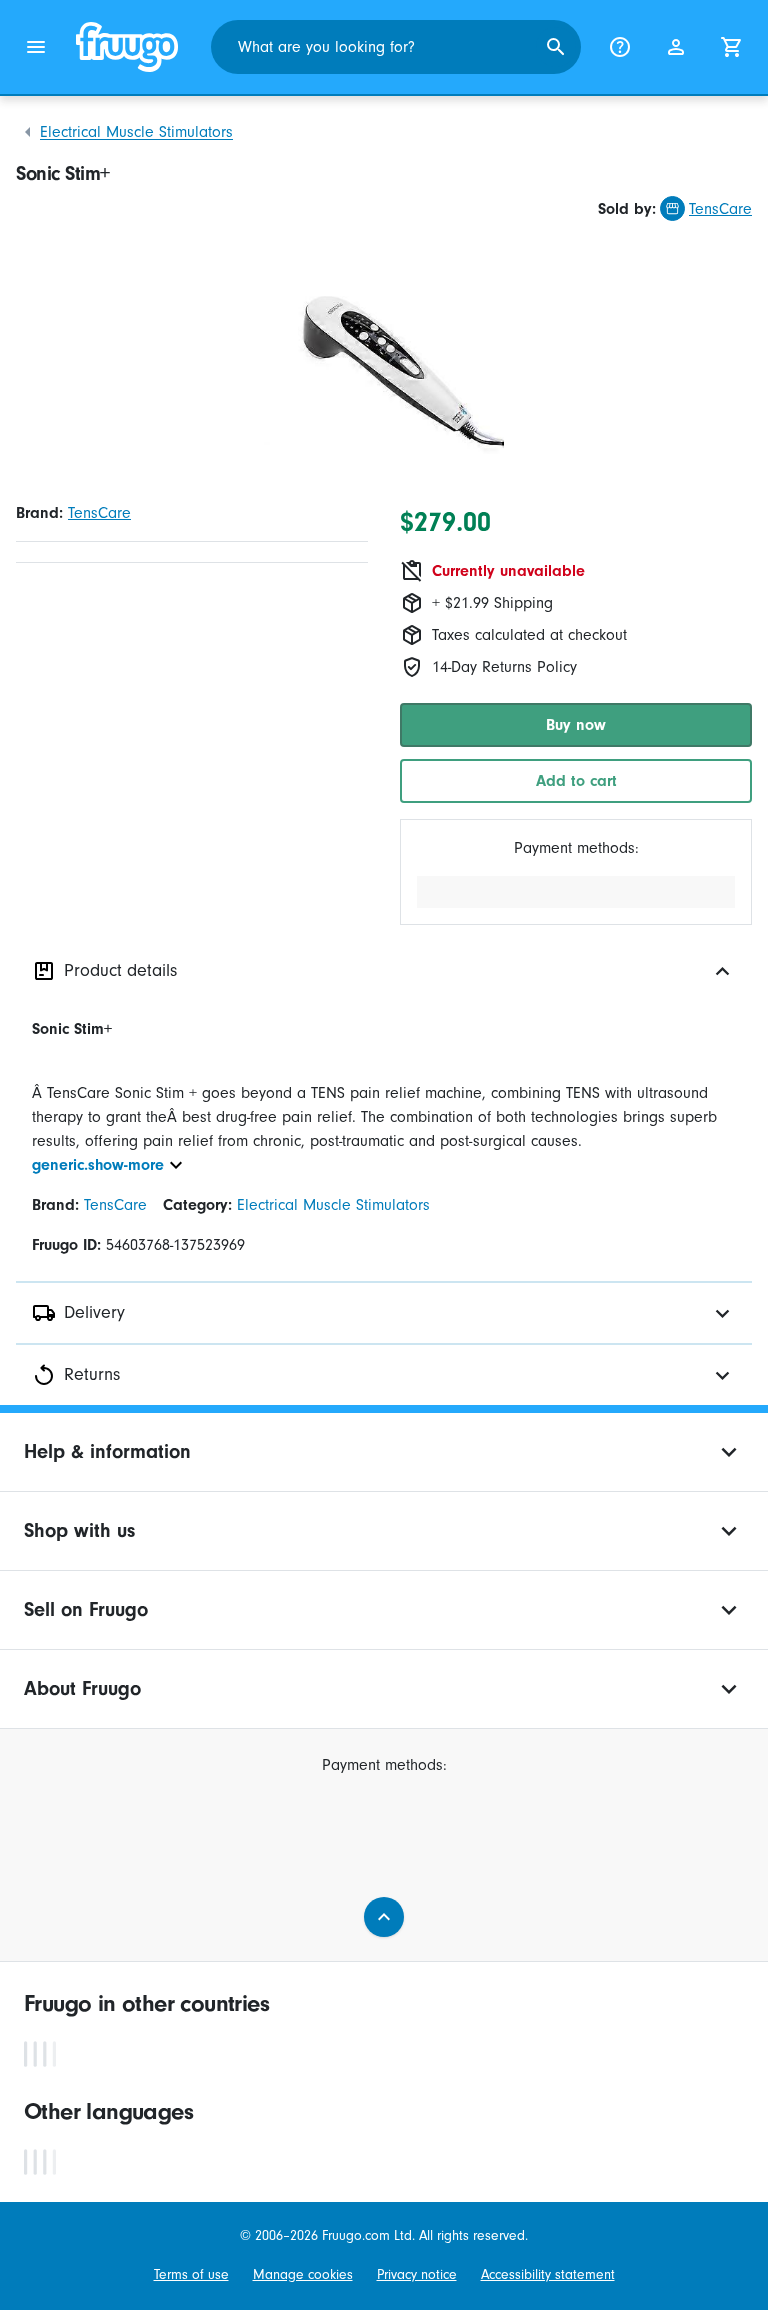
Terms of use (191, 2274)
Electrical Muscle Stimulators (136, 132)
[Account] (676, 47)
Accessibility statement (548, 2274)
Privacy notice (417, 2274)
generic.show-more (98, 1165)
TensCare (720, 209)
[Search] (556, 47)
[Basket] (732, 47)
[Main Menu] (36, 47)
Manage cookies (303, 2274)
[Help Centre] (620, 47)
